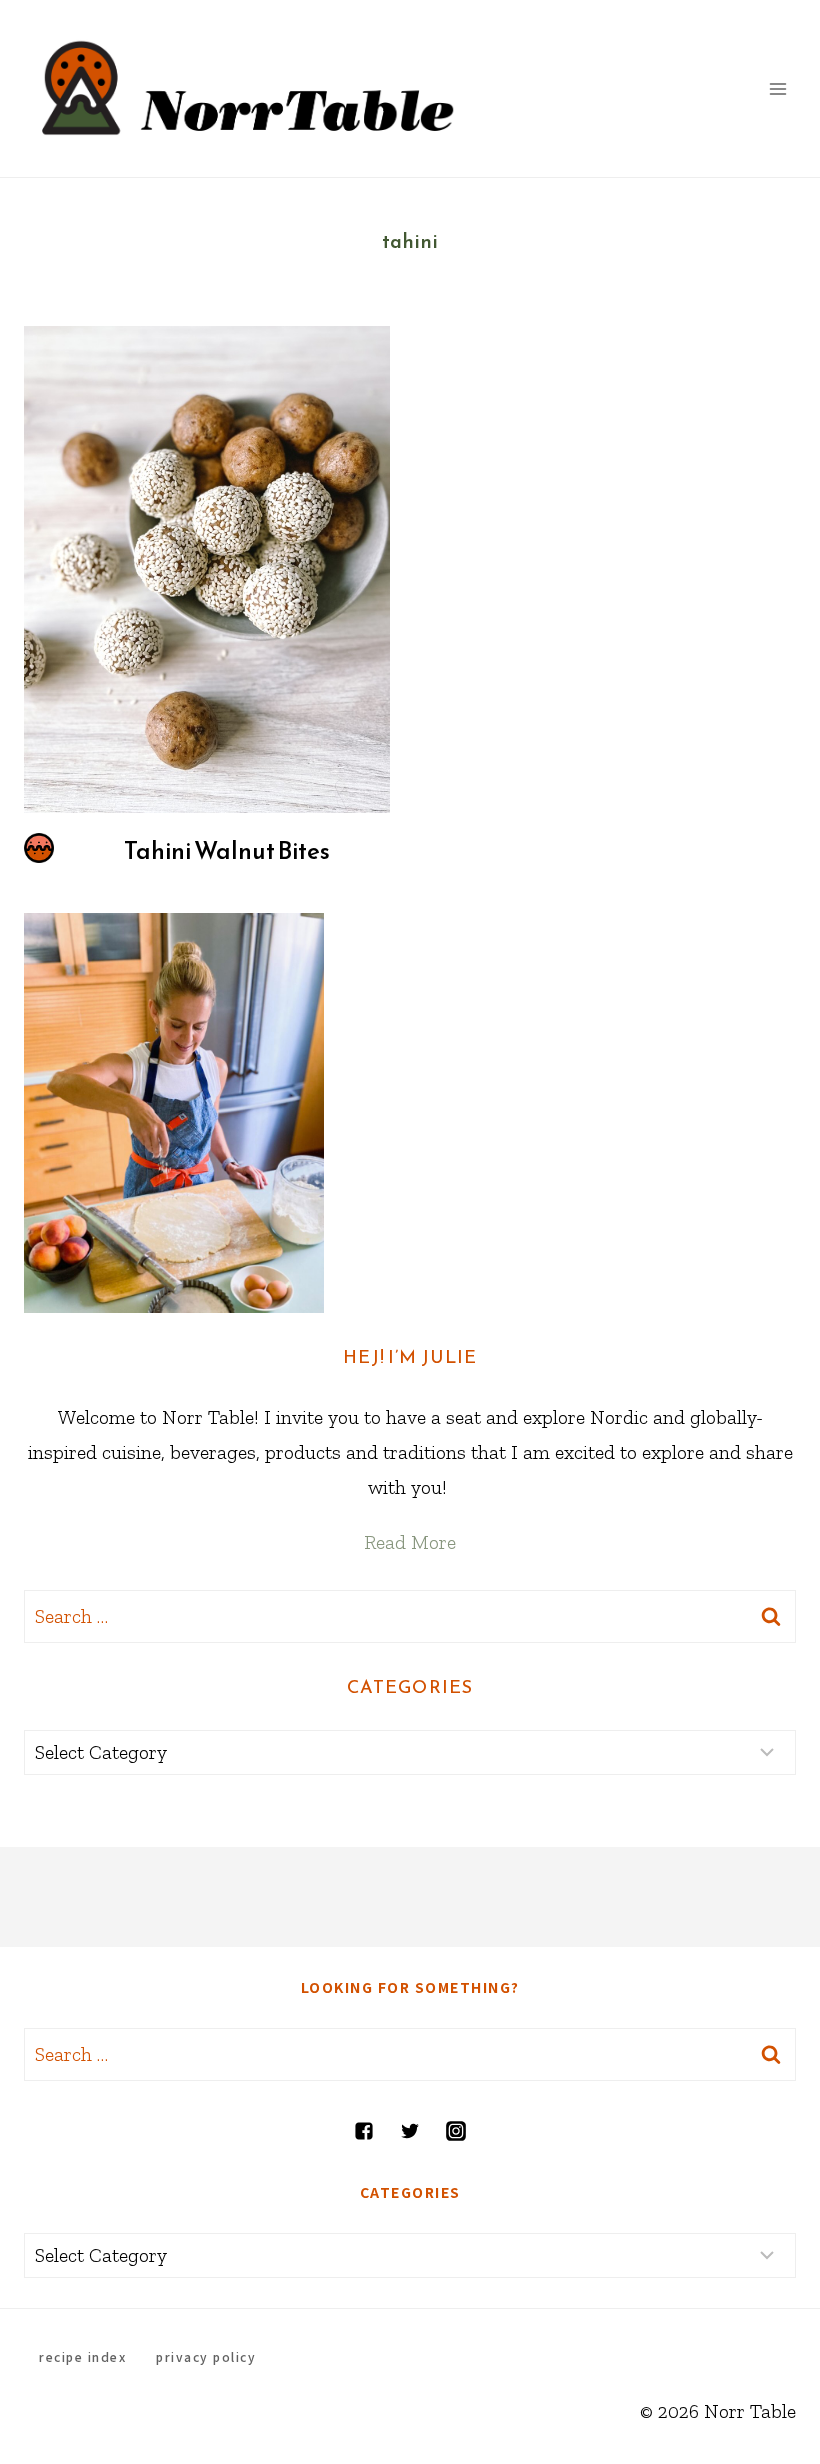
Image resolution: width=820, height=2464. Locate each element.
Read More (410, 1542)
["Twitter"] (410, 2131)
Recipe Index (82, 2356)
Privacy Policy (206, 2356)
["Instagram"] (456, 2131)
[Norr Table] (249, 88)
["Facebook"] (364, 2131)
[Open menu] (777, 88)
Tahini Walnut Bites (227, 851)
